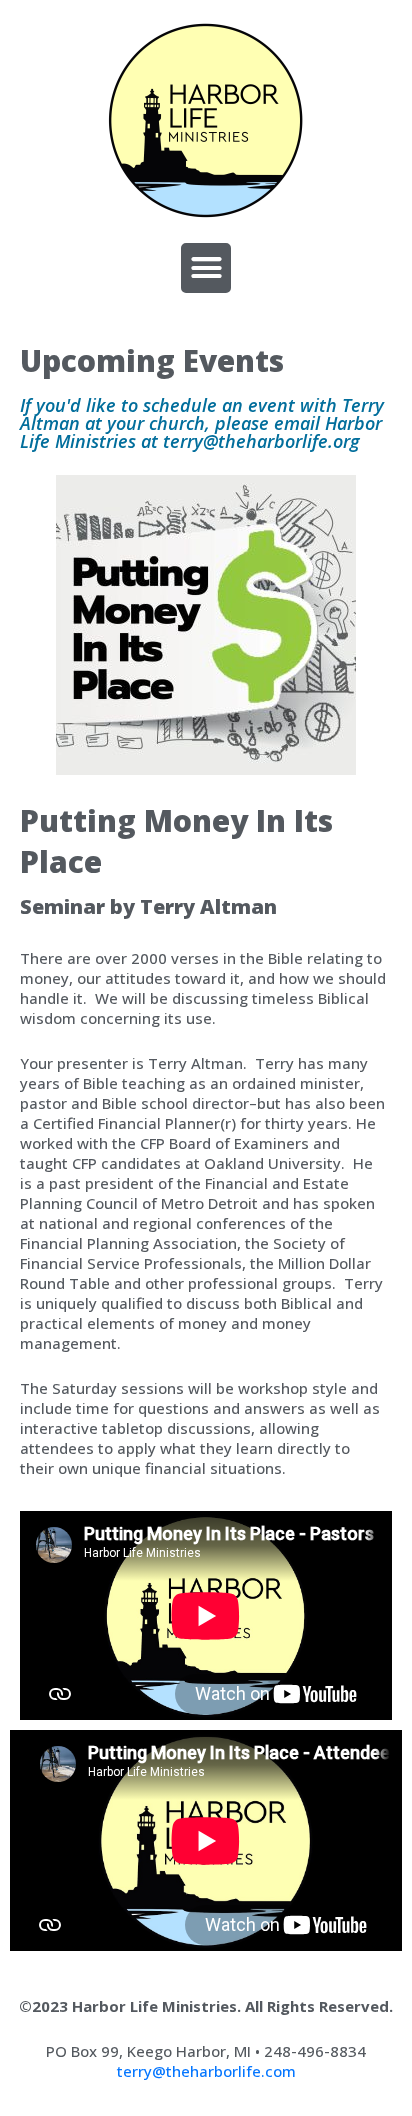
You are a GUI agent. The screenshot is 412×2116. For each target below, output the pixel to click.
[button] (206, 268)
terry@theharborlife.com (206, 2071)
